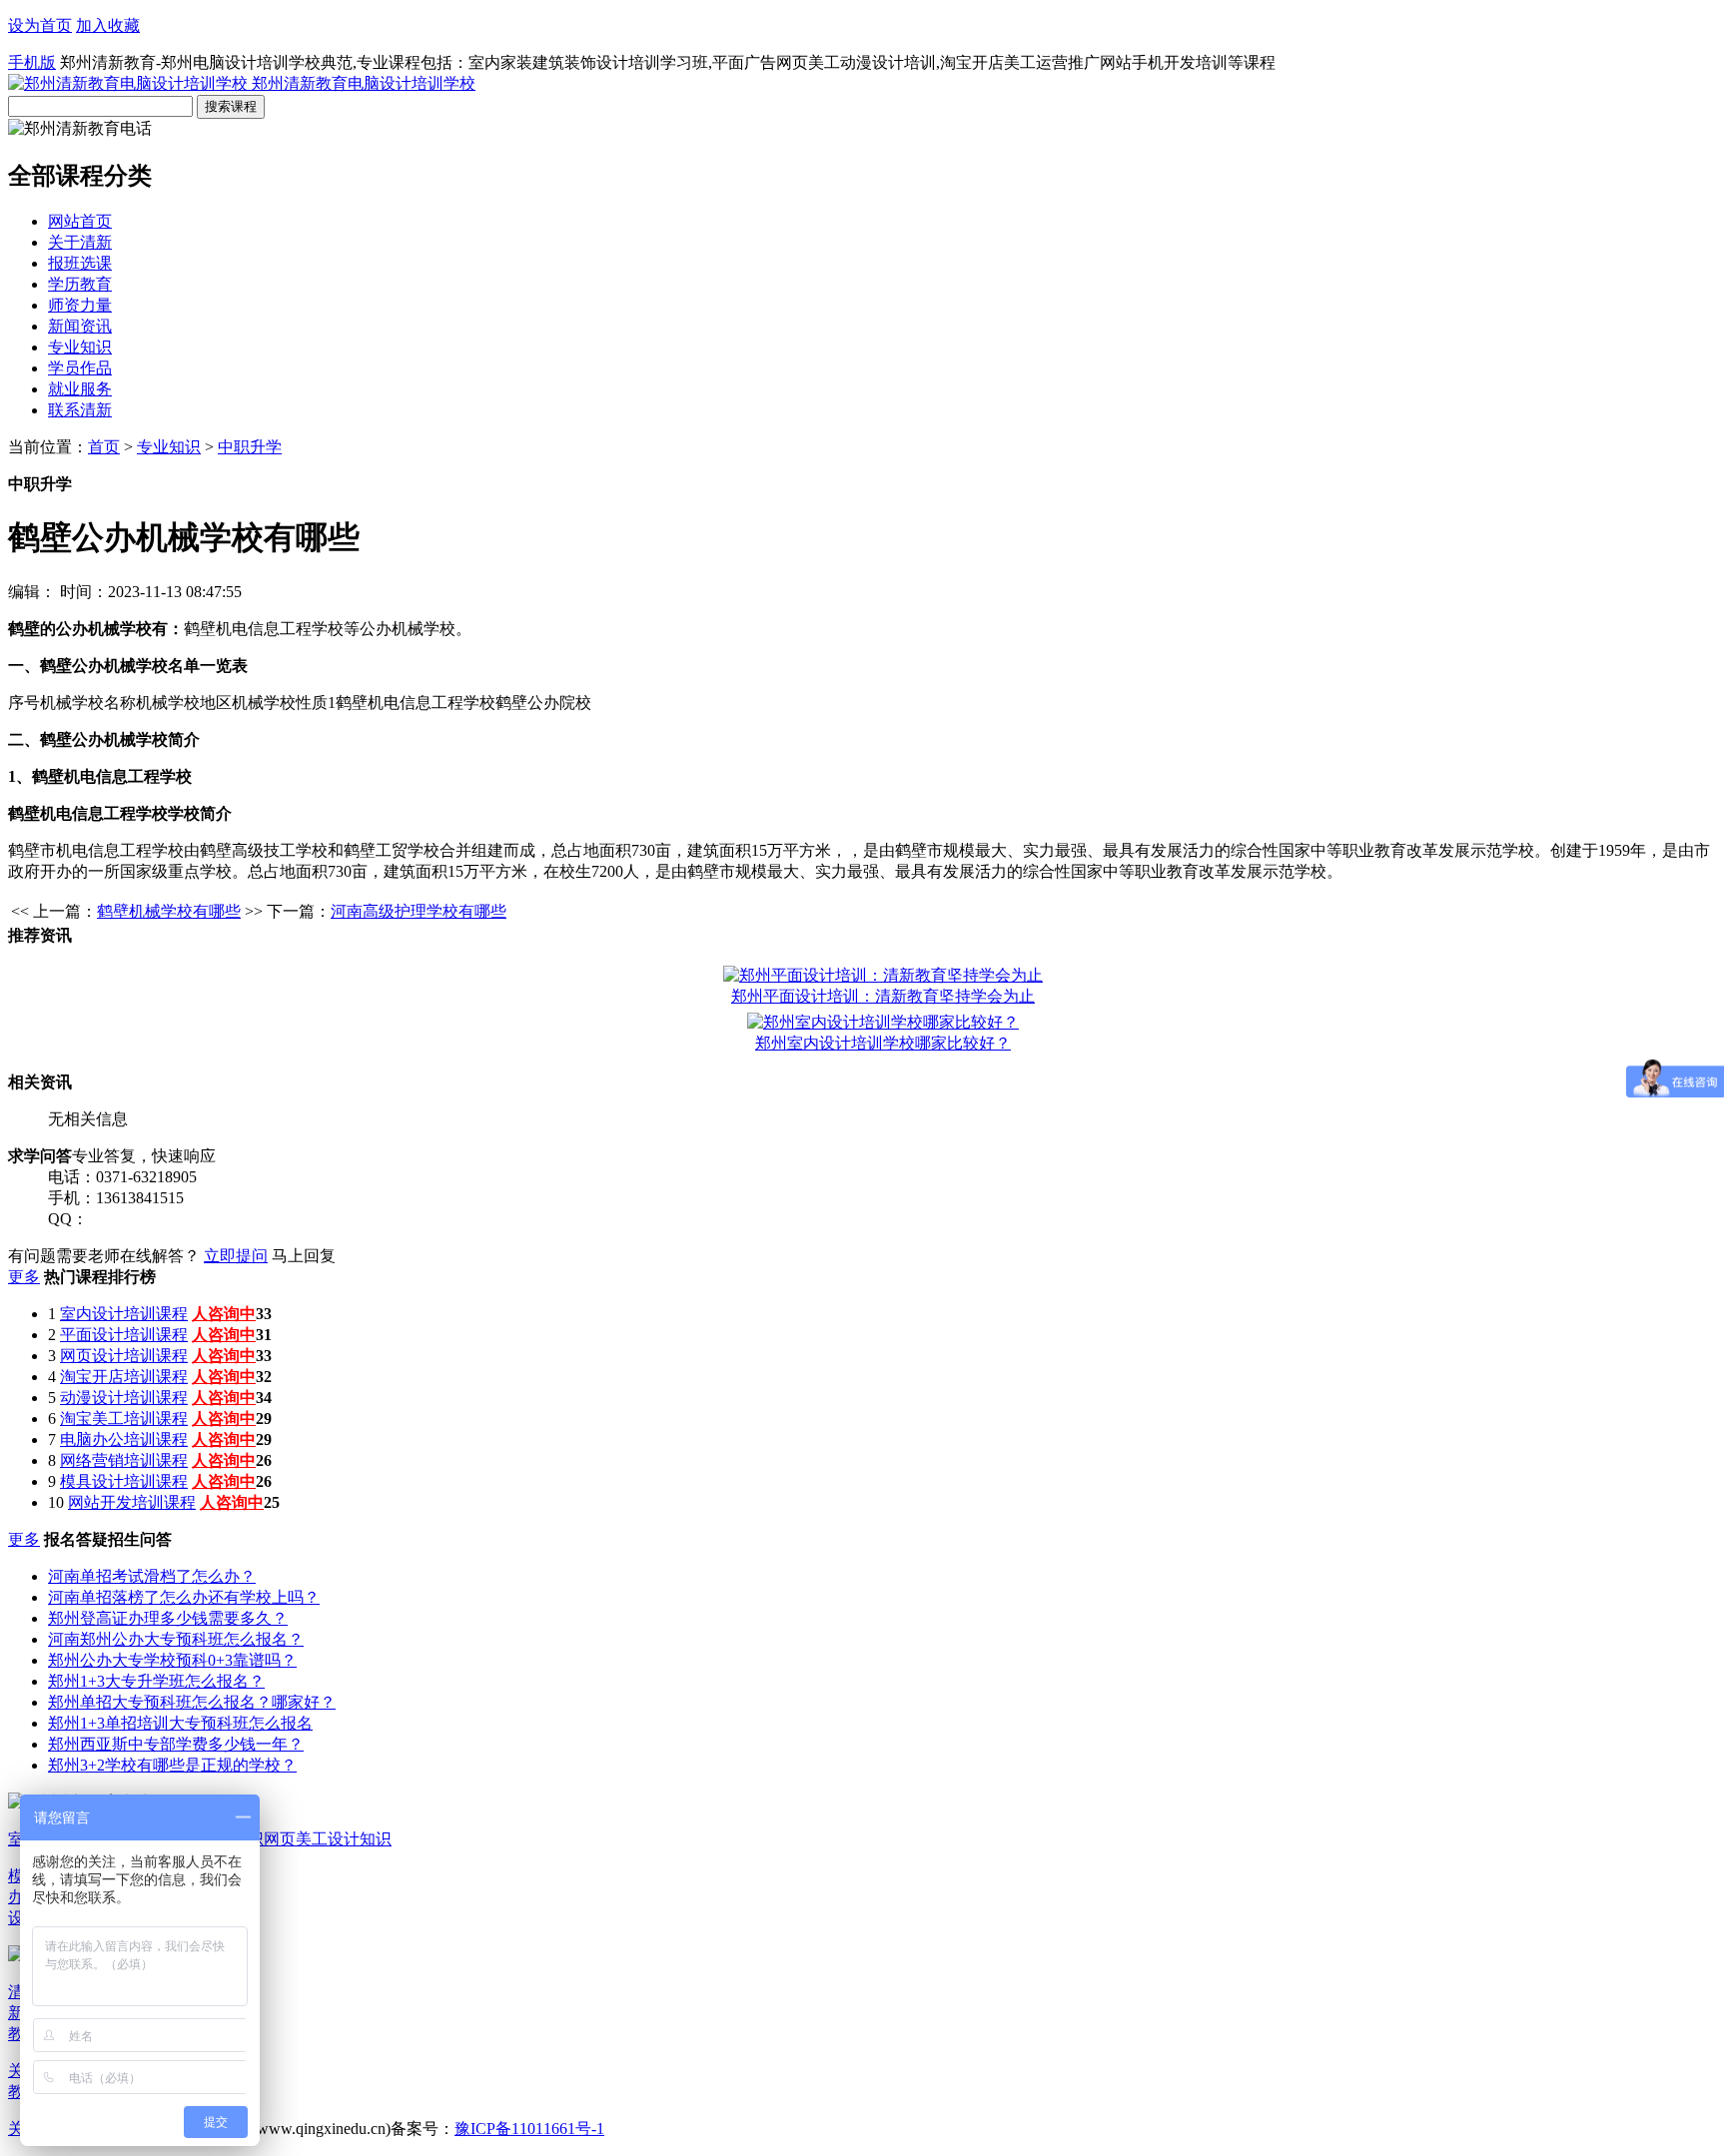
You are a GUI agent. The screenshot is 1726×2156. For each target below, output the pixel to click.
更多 (24, 1277)
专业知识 (80, 347)
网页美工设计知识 (328, 1839)
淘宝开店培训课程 (124, 1377)
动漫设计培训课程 (124, 1398)
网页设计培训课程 (124, 1356)
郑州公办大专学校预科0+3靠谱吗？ (172, 1660)
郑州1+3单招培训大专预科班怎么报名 (180, 1723)
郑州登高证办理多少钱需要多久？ (168, 1618)
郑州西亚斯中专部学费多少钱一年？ (176, 1744)
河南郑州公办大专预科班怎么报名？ (176, 1639)
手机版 (32, 62)
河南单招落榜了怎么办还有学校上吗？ (184, 1597)
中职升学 (250, 447)
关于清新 (80, 242)
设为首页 (40, 25)
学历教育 (80, 284)
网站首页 (80, 221)
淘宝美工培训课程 (124, 1419)
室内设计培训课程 (124, 1314)
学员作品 (80, 368)
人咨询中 (224, 1314)
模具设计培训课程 (124, 1481)
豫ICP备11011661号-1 (529, 2129)
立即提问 (236, 1256)
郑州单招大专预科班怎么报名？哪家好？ (192, 1702)
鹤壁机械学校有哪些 (169, 911)
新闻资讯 (80, 326)
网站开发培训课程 (132, 1502)
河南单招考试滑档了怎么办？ (152, 1576)
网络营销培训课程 (124, 1460)
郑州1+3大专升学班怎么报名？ (156, 1681)
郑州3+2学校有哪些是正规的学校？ (172, 1765)
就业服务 (80, 389)
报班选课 (80, 263)
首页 (104, 447)
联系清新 (80, 410)
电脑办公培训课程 (124, 1439)
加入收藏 (108, 25)
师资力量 (80, 305)
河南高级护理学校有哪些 (419, 911)
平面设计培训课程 (124, 1335)
